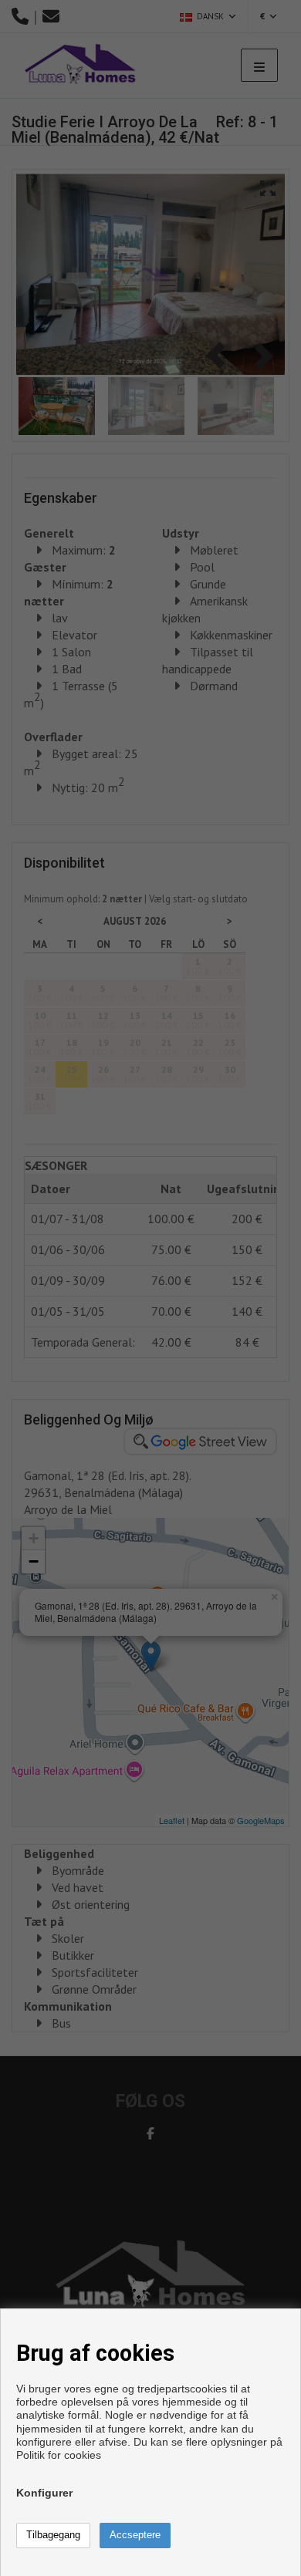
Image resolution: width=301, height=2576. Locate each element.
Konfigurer (44, 2493)
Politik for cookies (59, 2455)
